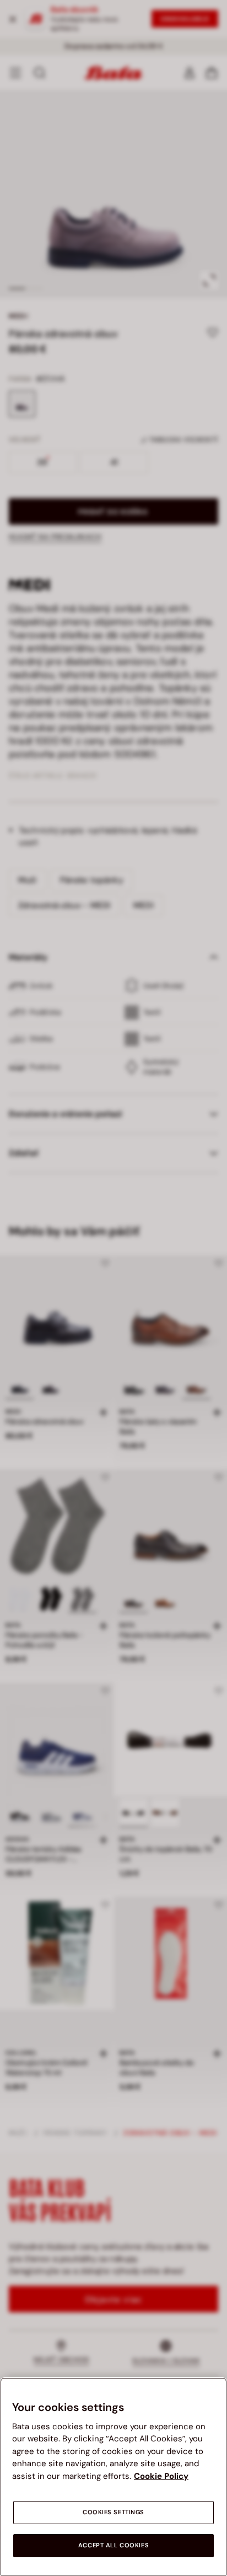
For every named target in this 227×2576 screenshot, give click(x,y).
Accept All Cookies (113, 2545)
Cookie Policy (161, 2476)
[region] (113, 2477)
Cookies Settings (113, 2512)
